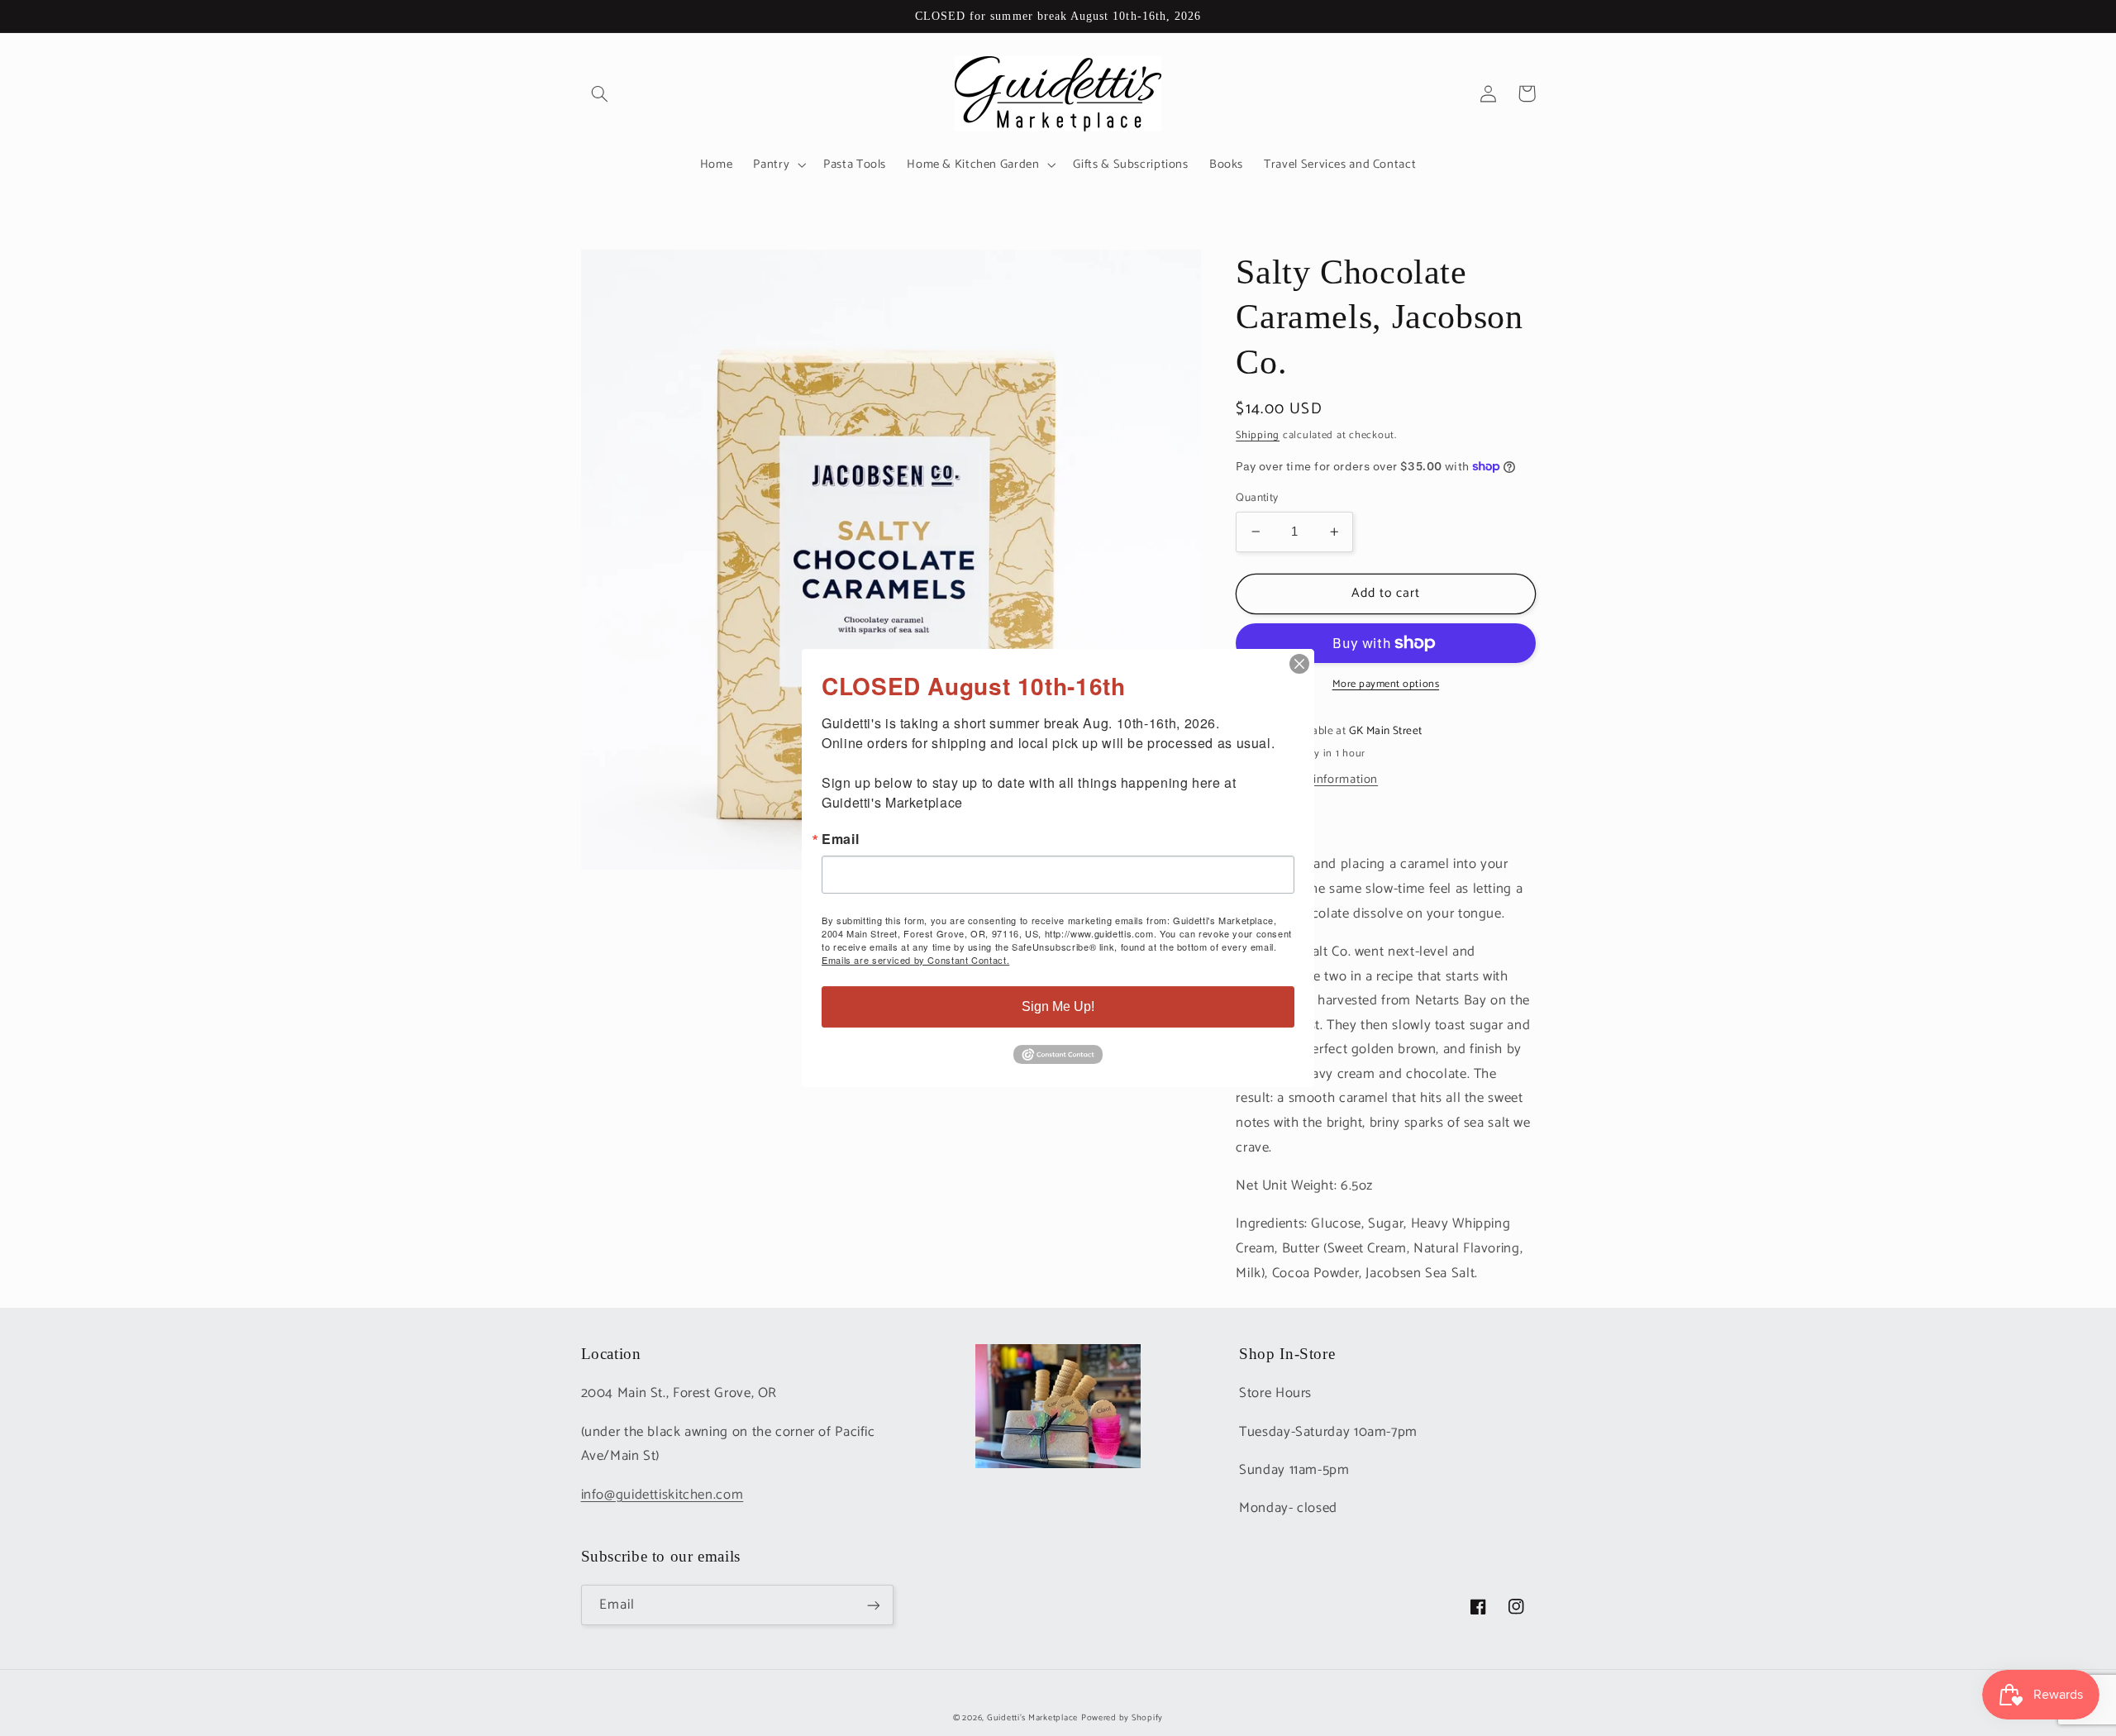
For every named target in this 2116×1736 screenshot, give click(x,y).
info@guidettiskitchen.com (662, 1495)
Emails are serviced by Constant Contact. (915, 960)
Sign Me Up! (1058, 1006)
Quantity (1257, 498)
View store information (1315, 780)
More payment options (1386, 685)
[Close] (1299, 664)
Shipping (1258, 434)
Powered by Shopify (1122, 1718)
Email (840, 839)
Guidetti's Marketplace (1032, 1718)
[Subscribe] (873, 1605)
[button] (600, 93)
